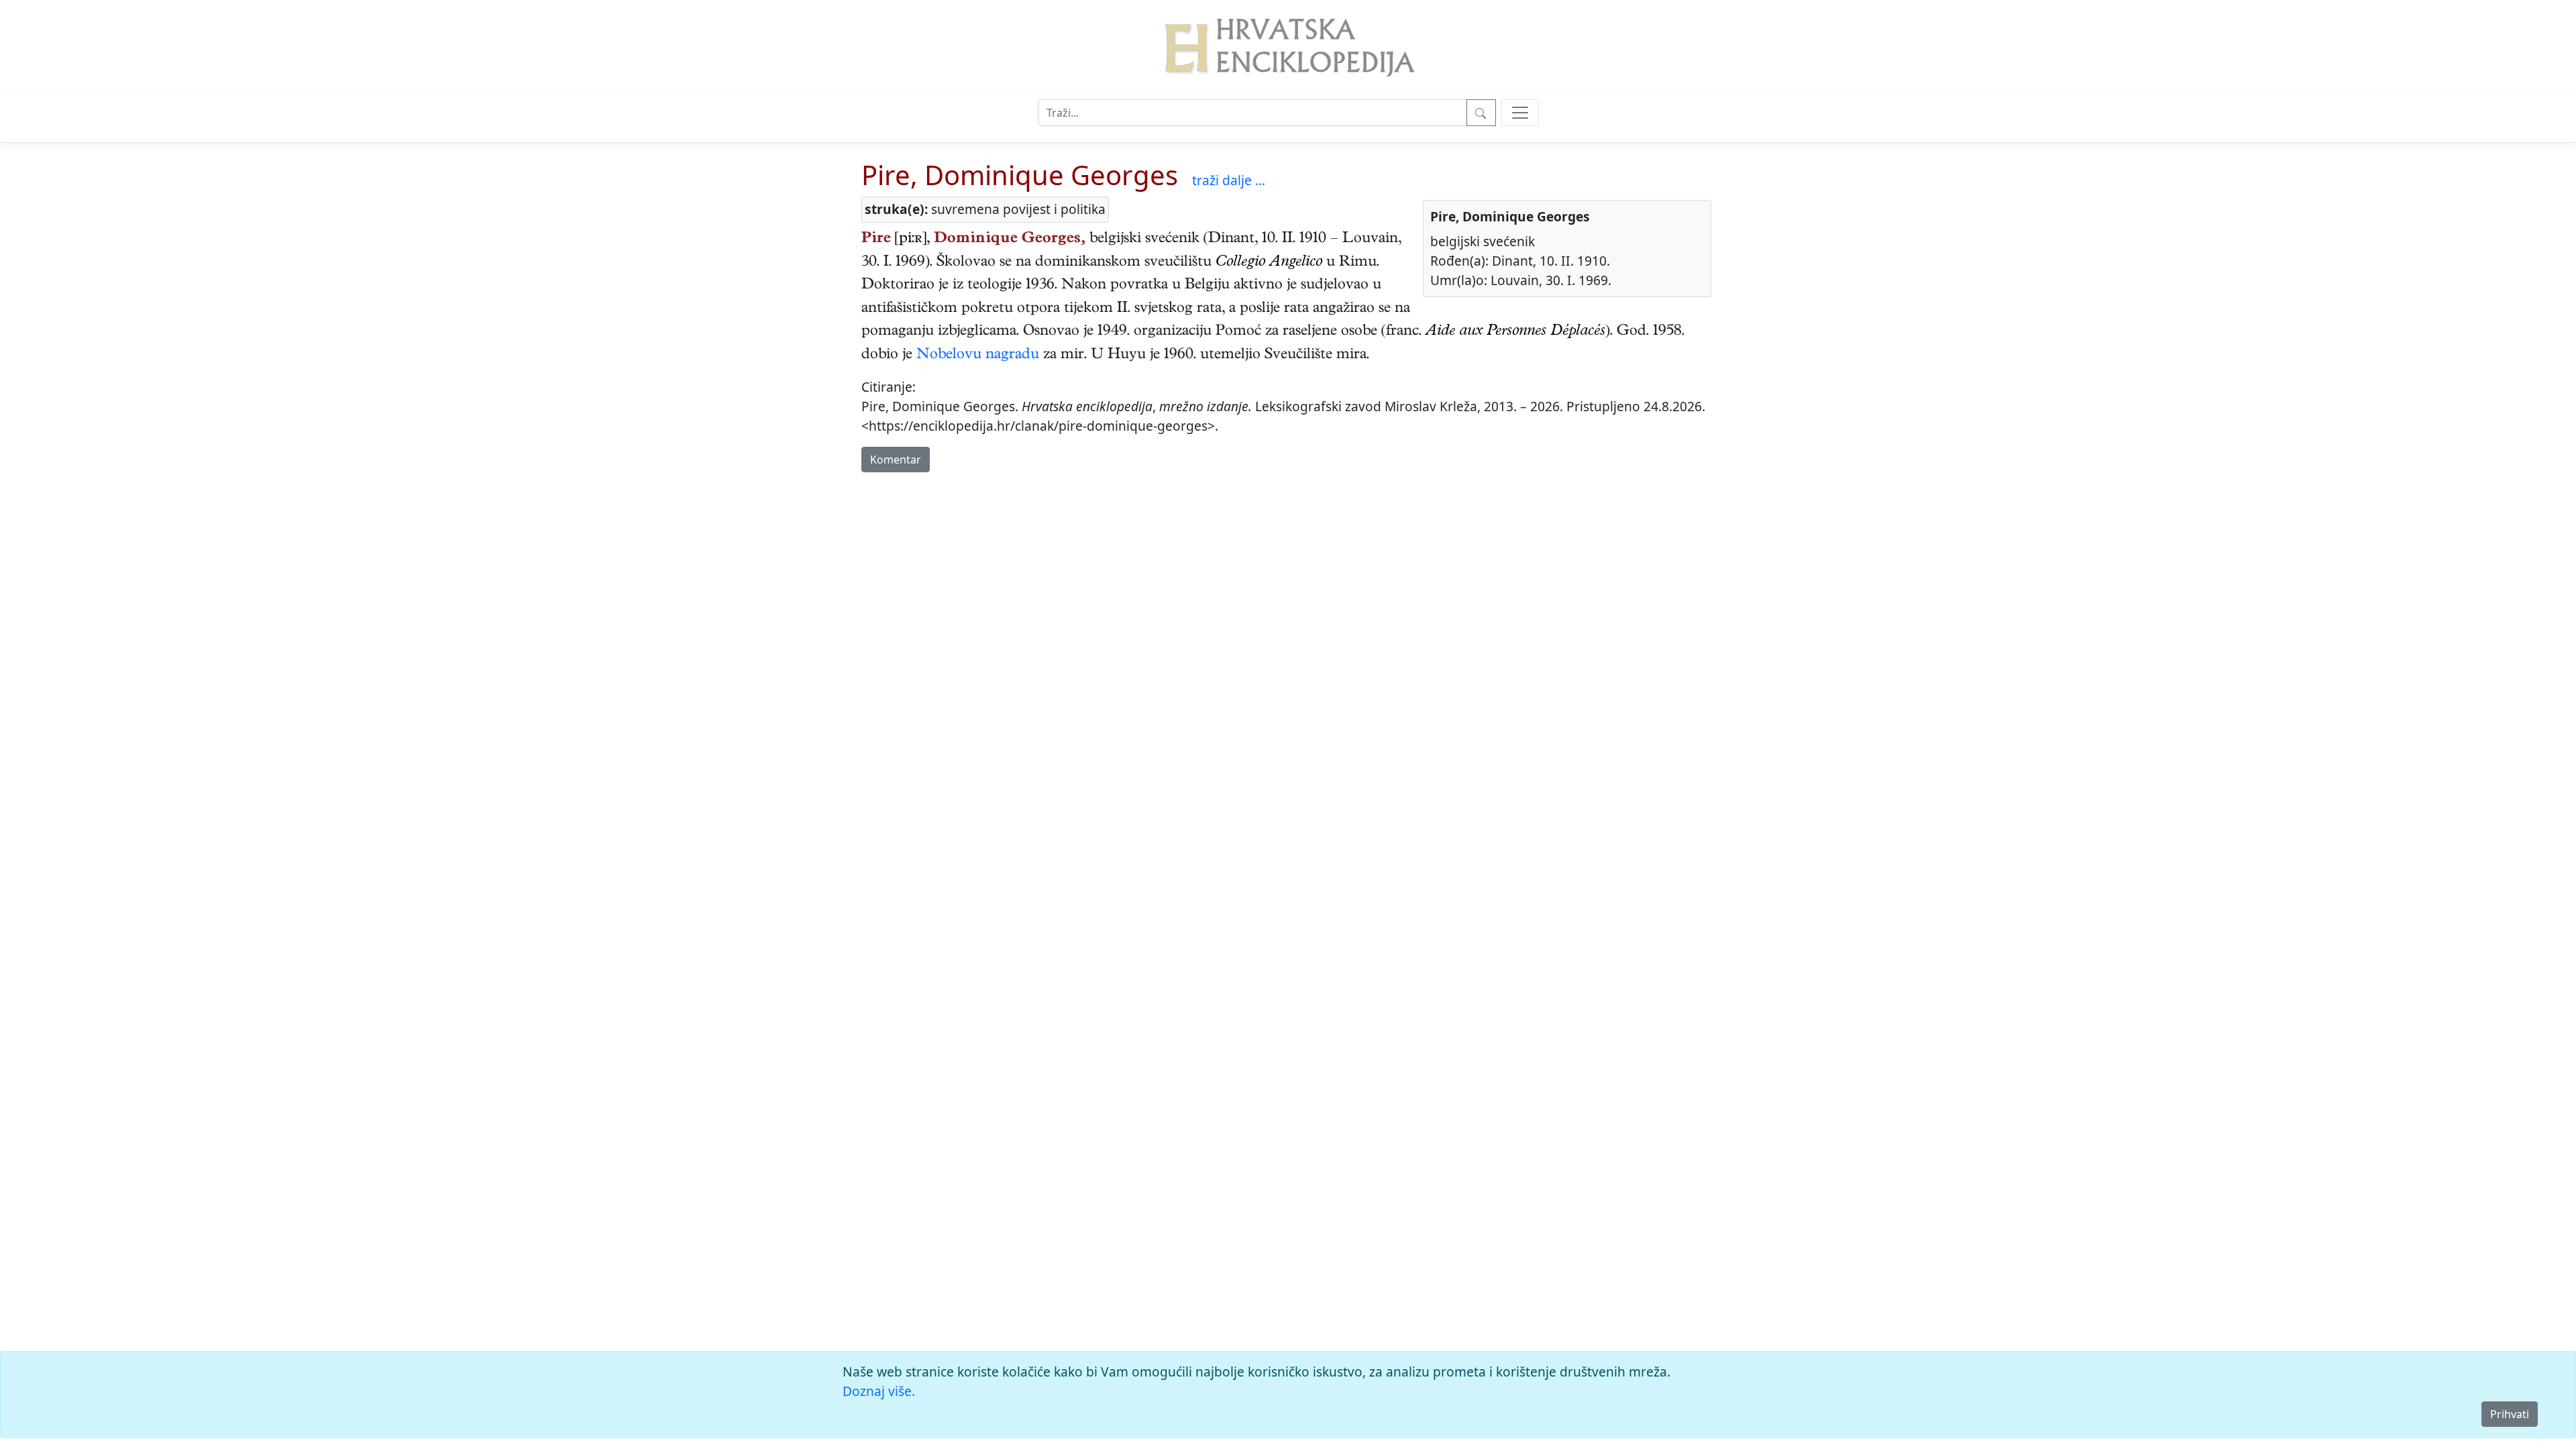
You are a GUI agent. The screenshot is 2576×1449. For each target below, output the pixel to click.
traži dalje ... (1229, 180)
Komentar (896, 460)
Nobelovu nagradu (978, 356)
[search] (1520, 113)
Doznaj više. (879, 1391)
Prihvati (2510, 1414)
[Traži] (1481, 113)
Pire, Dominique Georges (1020, 175)
